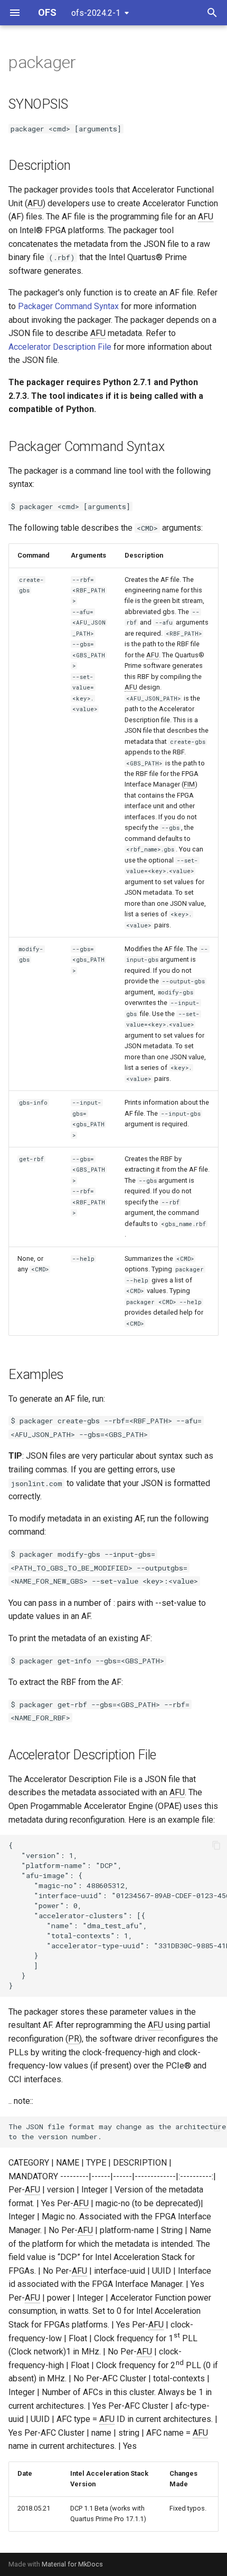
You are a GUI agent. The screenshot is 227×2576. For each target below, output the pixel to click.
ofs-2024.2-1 (96, 13)
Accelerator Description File (60, 347)
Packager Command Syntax (68, 306)
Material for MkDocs (72, 2564)
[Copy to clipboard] (216, 1845)
